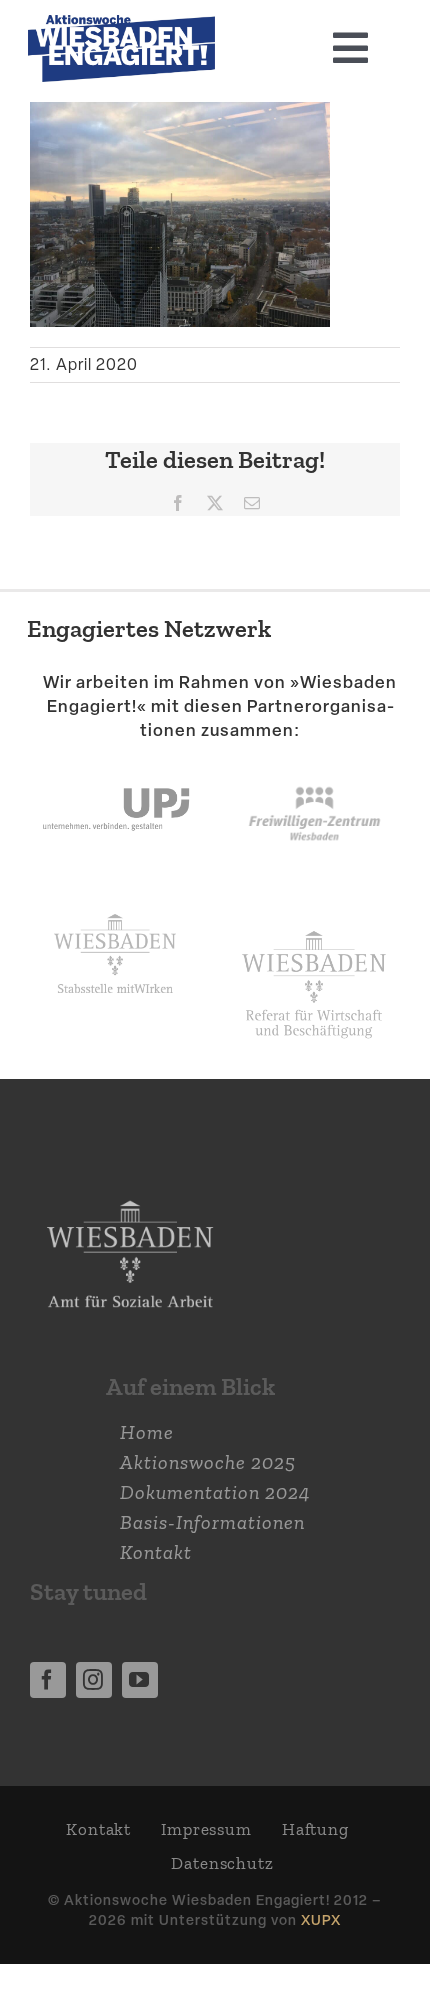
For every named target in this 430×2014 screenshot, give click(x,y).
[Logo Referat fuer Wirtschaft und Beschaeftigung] (314, 924)
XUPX (321, 1919)
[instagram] (94, 1680)
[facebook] (48, 1680)
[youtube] (140, 1680)
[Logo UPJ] (116, 763)
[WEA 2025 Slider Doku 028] (121, 25)
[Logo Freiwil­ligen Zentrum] (314, 763)
